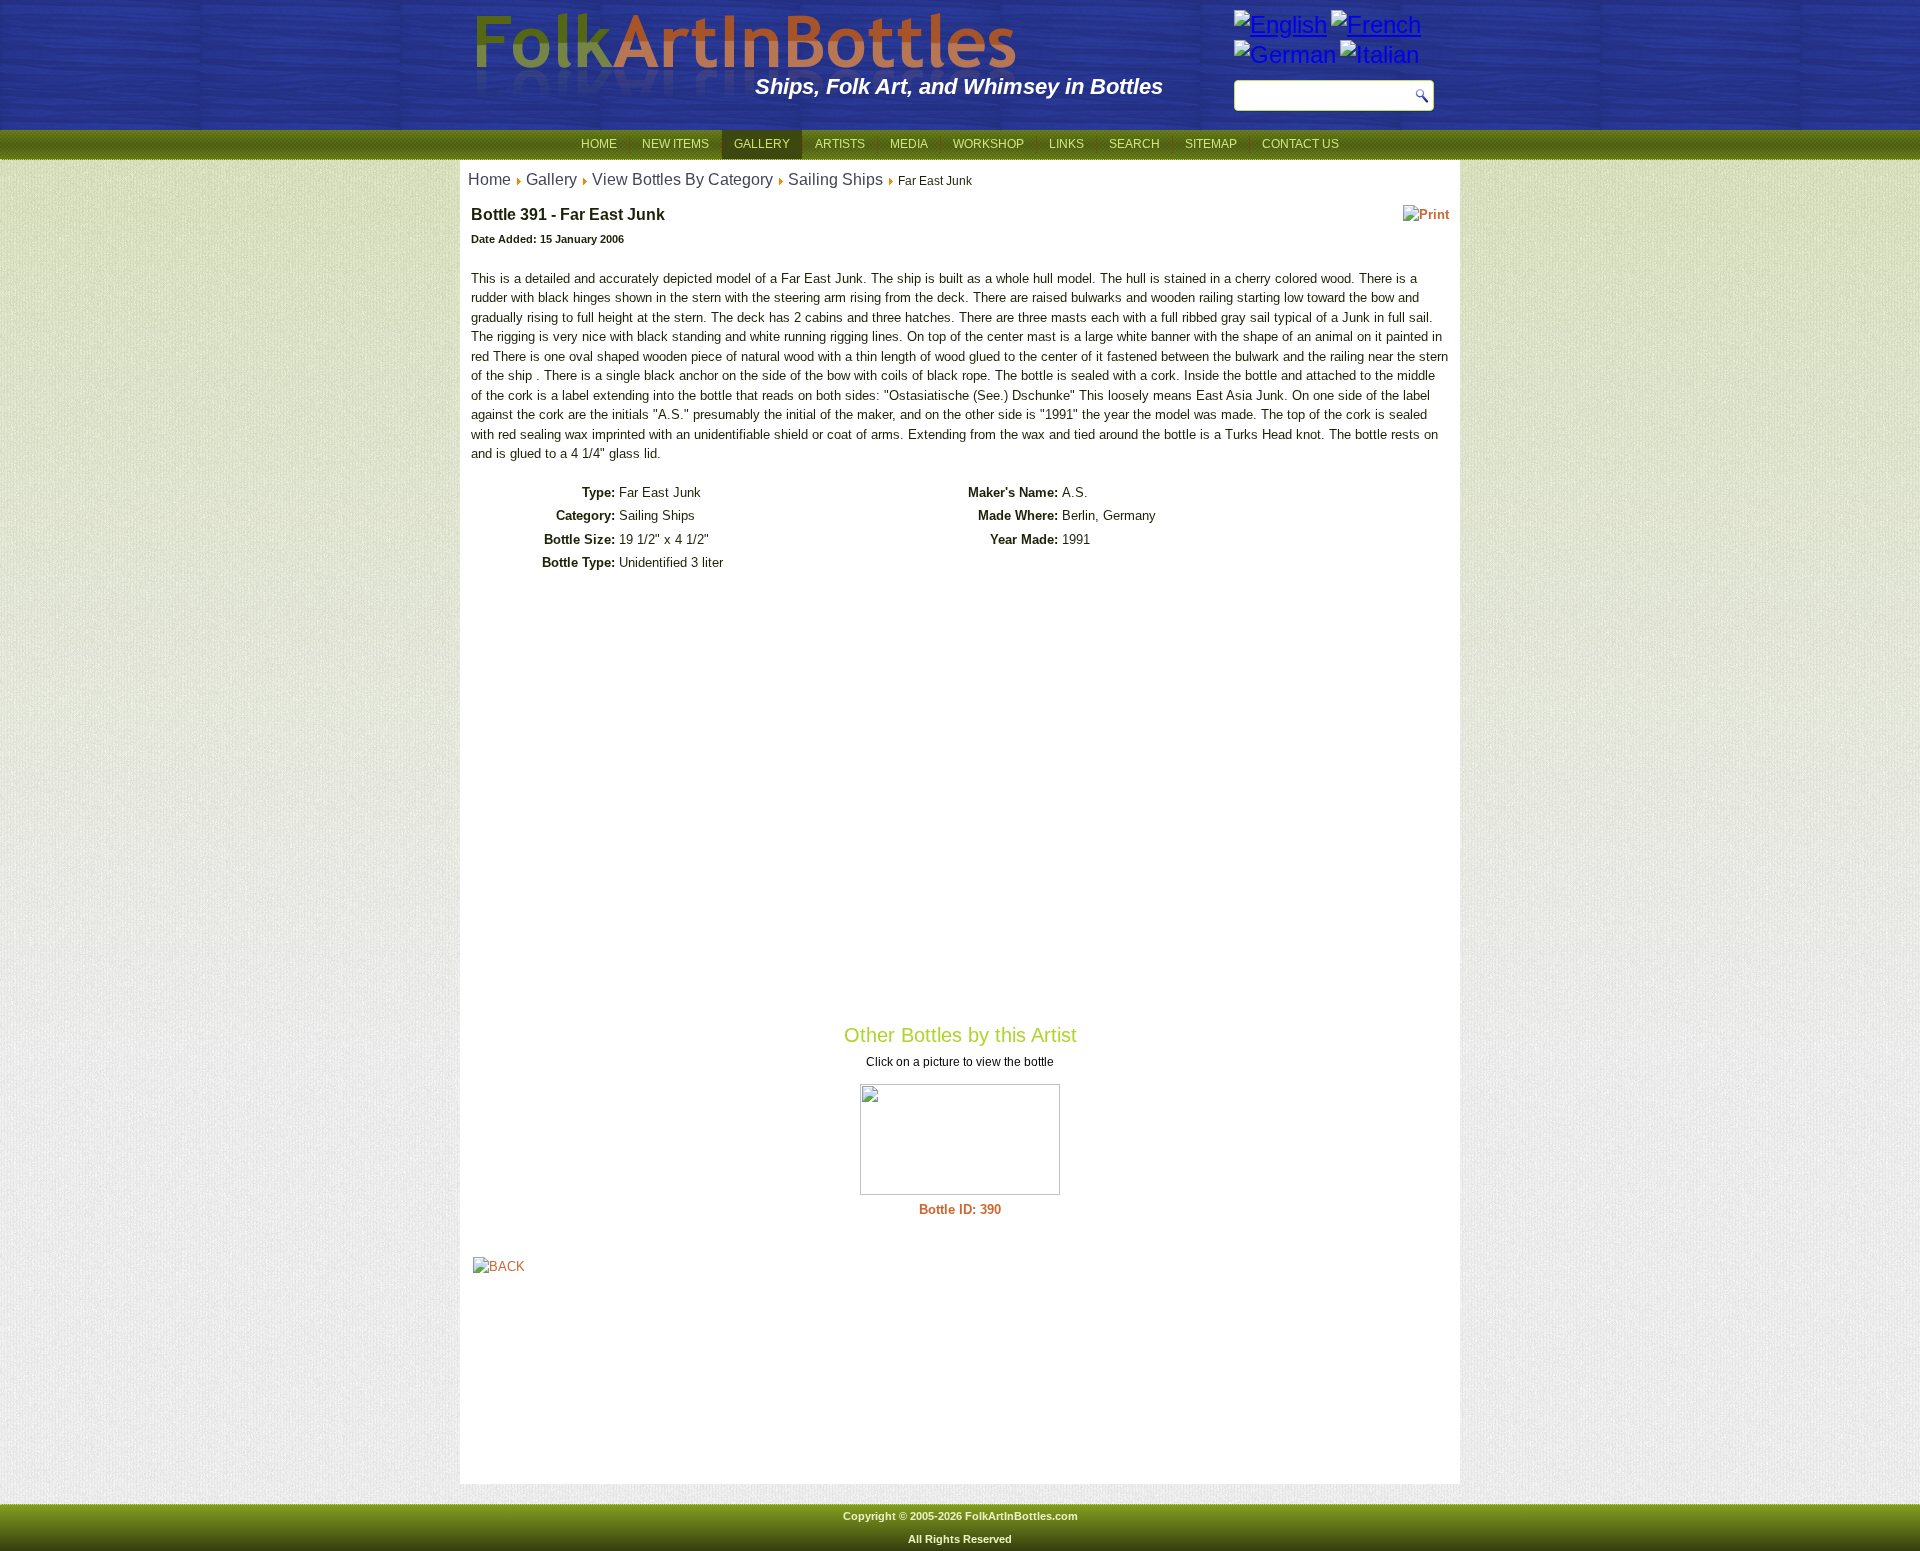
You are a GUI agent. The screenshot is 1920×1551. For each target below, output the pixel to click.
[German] (1285, 54)
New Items (675, 144)
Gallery (762, 144)
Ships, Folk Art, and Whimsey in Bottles (959, 86)
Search (1134, 144)
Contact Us (1300, 144)
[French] (1376, 24)
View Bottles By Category (682, 179)
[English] (1280, 24)
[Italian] (1379, 54)
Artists (840, 144)
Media (909, 144)
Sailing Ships (835, 179)
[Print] (1426, 214)
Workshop (988, 144)
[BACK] (499, 1266)
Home (599, 144)
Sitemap (1211, 144)
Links (1066, 144)
